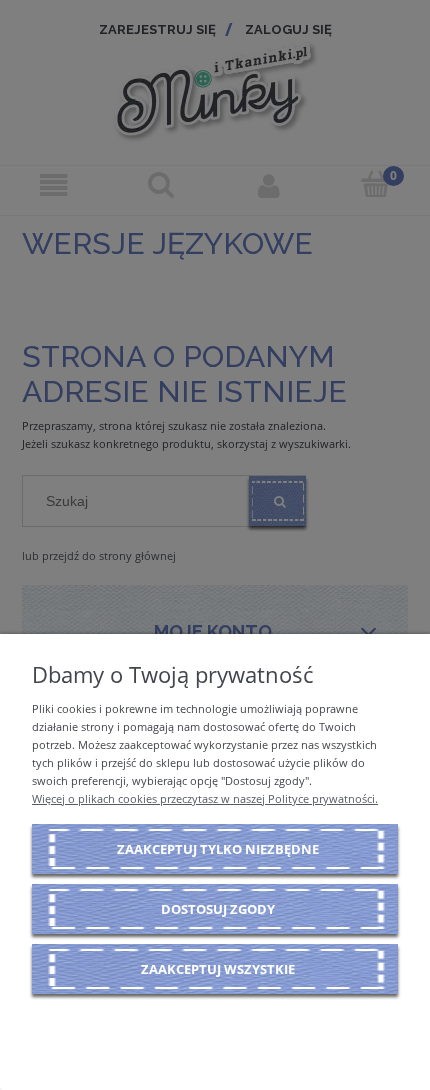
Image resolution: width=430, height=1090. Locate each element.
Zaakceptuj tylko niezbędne (218, 849)
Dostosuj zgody (218, 909)
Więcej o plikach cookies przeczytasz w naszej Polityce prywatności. (205, 798)
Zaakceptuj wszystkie (218, 969)
